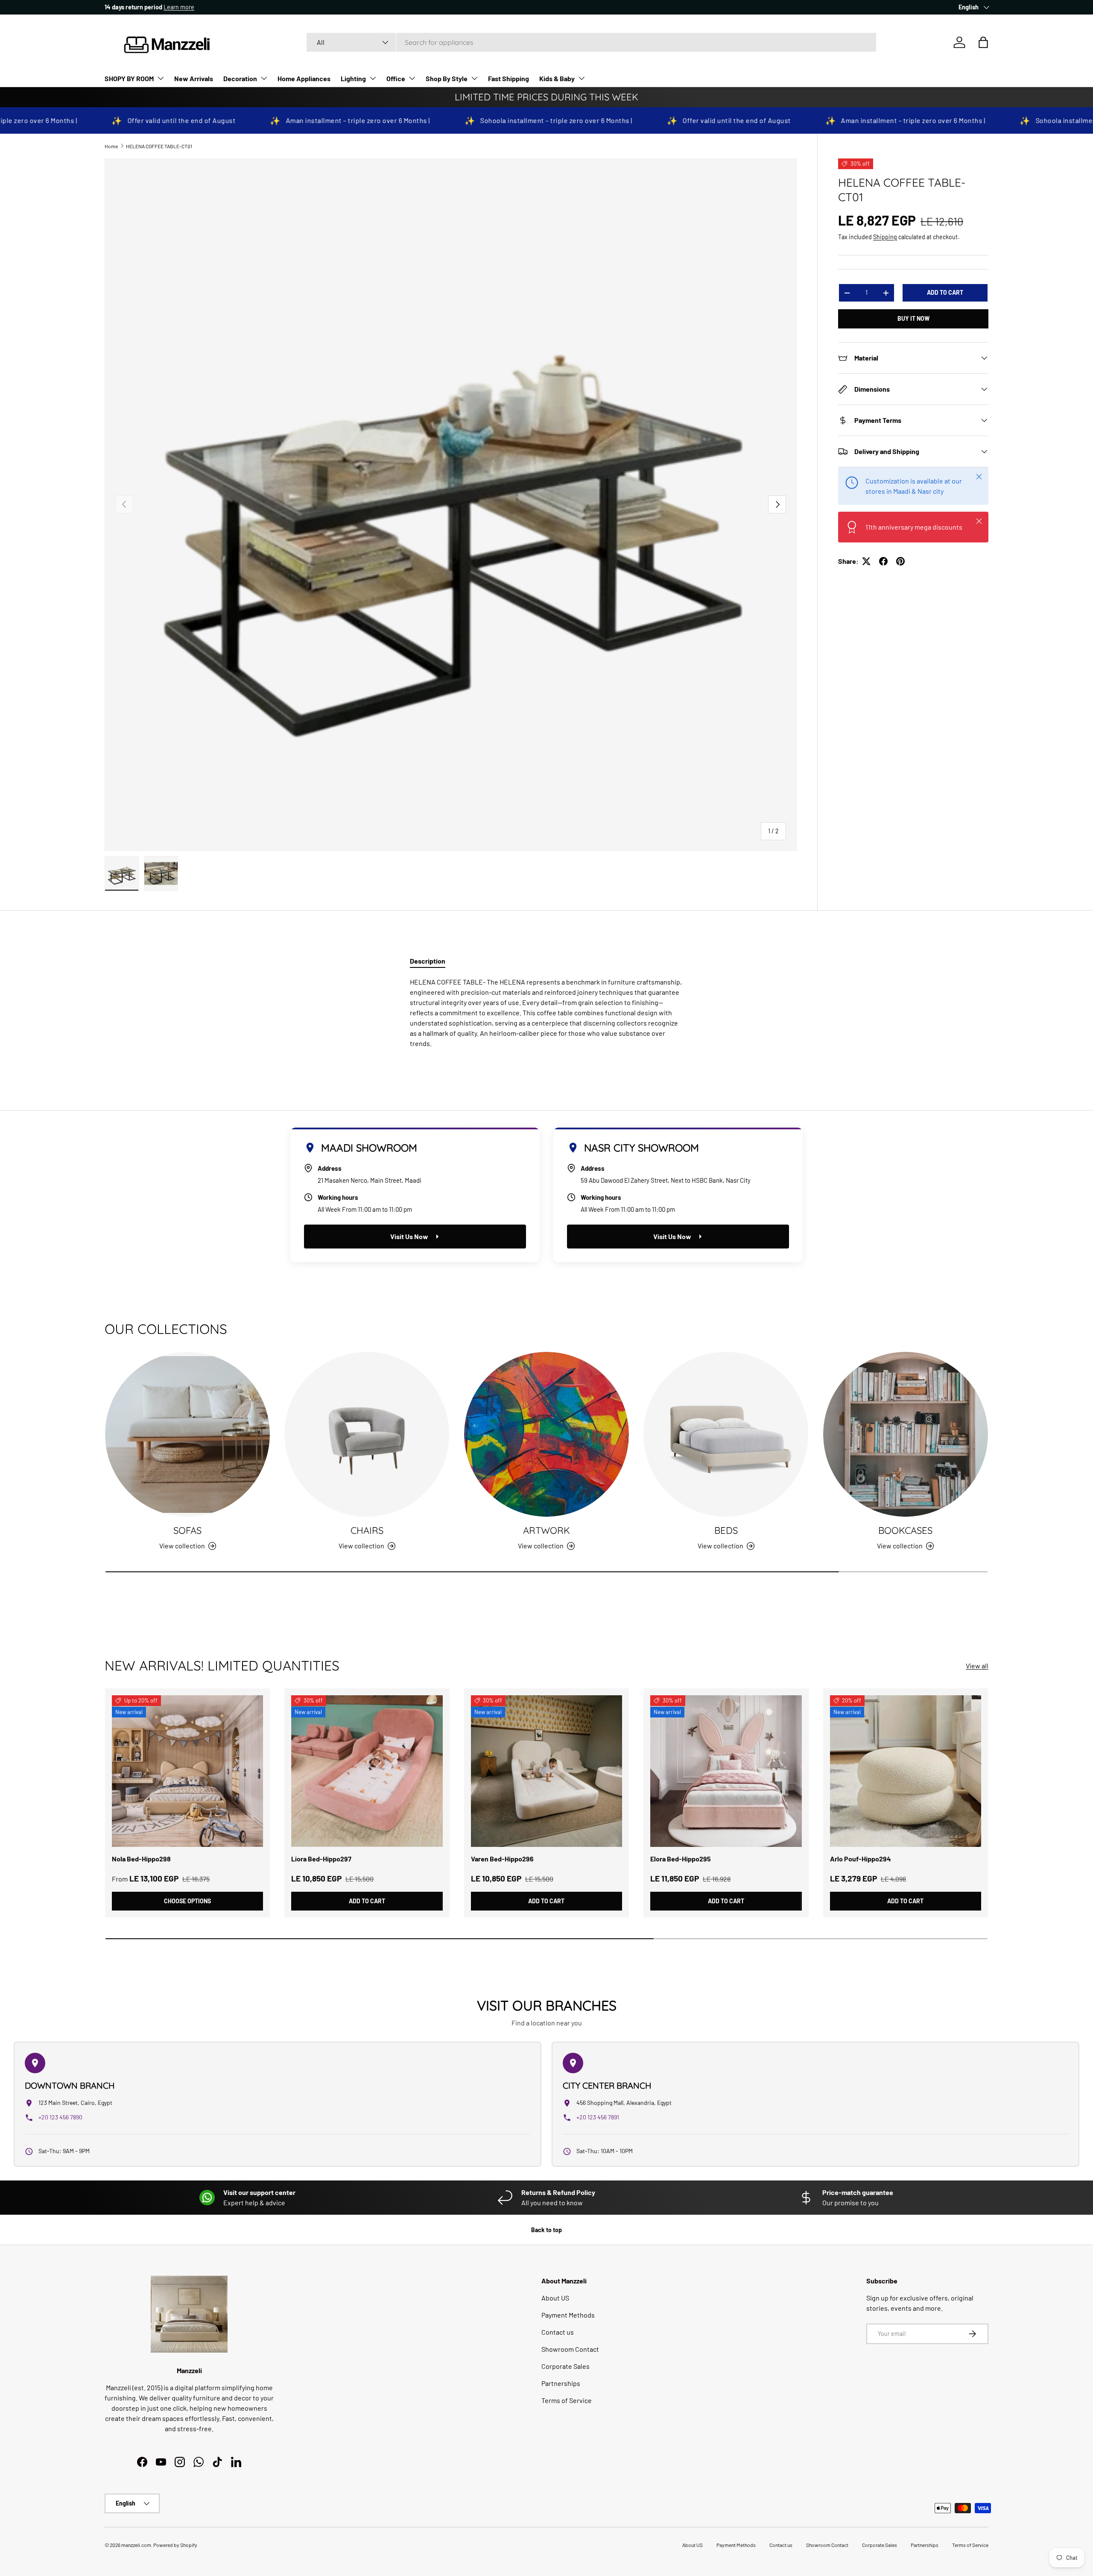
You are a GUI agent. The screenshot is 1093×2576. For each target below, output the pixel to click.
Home (111, 146)
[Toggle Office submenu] (412, 78)
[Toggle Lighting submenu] (373, 78)
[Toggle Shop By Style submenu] (474, 78)
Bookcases (905, 1530)
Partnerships (561, 2383)
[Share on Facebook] (883, 561)
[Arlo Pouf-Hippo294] (906, 1771)
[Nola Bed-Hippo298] (187, 1771)
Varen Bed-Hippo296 (502, 1859)
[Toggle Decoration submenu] (264, 78)
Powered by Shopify (175, 2545)
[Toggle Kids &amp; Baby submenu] (582, 78)
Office (396, 78)
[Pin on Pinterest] (900, 561)
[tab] (428, 961)
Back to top (546, 2230)
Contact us (558, 2332)
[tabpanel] (546, 1013)
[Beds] (726, 1434)
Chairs (367, 1530)
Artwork (546, 1530)
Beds (726, 1530)
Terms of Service (567, 2400)
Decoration (240, 78)
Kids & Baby (557, 78)
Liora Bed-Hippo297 (321, 1859)
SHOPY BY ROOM (129, 78)
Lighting (353, 78)
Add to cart (945, 292)
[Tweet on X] (866, 561)
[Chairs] (367, 1434)
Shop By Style (447, 78)
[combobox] (591, 42)
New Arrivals (194, 78)
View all (977, 1666)
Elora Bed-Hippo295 (681, 1859)
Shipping (885, 237)
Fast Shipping (509, 78)
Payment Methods (568, 2315)
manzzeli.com (136, 2545)
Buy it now (913, 318)
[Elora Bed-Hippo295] (726, 1771)
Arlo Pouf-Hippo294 (861, 1859)
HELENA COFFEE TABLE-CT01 (159, 146)
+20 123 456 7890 (60, 2117)
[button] (983, 42)
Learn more (183, 7)
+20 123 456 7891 (598, 2117)
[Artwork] (546, 1434)
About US (555, 2298)
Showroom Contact (570, 2349)
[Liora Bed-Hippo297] (367, 1771)
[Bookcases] (906, 1434)
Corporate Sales (565, 2366)
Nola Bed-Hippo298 (141, 1859)
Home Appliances (304, 78)
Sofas (187, 1530)
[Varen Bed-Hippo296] (546, 1771)
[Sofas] (187, 1434)
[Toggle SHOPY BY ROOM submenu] (161, 78)
